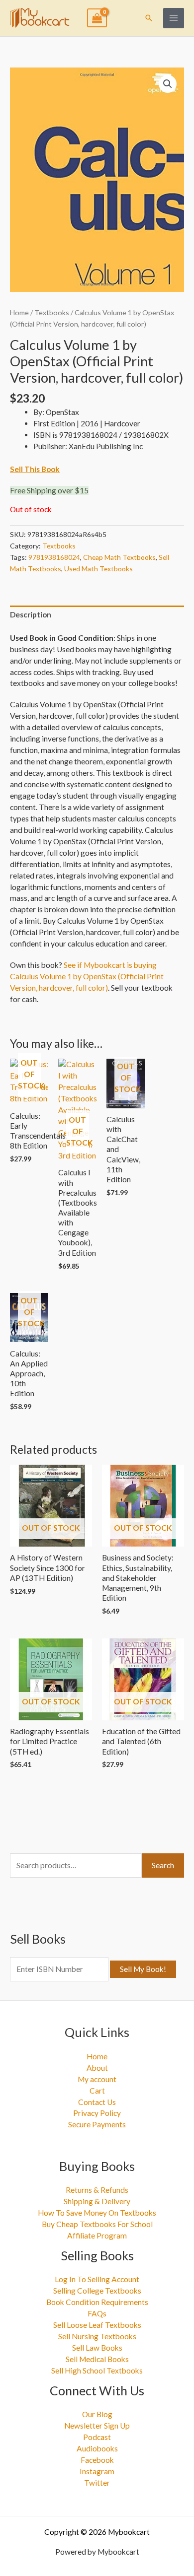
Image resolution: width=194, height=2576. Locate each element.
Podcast (97, 2437)
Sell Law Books (97, 2348)
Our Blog (97, 2414)
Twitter (97, 2483)
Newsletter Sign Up (97, 2426)
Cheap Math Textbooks (119, 557)
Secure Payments (97, 2124)
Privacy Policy (97, 2113)
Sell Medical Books (97, 2359)
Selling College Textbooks (97, 2291)
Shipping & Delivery (97, 2201)
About (97, 2068)
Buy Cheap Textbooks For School (97, 2224)
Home (19, 312)
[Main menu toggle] (174, 18)
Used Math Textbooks (98, 569)
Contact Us (97, 2102)
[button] (149, 18)
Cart (97, 2091)
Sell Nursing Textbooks (97, 2336)
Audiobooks (97, 2448)
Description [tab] (31, 614)
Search (163, 1865)
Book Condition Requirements (97, 2302)
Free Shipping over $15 (49, 490)
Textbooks (52, 312)
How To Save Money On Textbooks (97, 2213)
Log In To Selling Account (97, 2279)
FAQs (97, 2313)
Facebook (97, 2460)
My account (97, 2079)
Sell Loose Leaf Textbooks (97, 2325)
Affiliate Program (97, 2236)
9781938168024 (54, 557)
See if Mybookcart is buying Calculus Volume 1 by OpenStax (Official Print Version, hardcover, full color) (87, 976)
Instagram (97, 2471)
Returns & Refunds (97, 2190)
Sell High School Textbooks (97, 2371)
